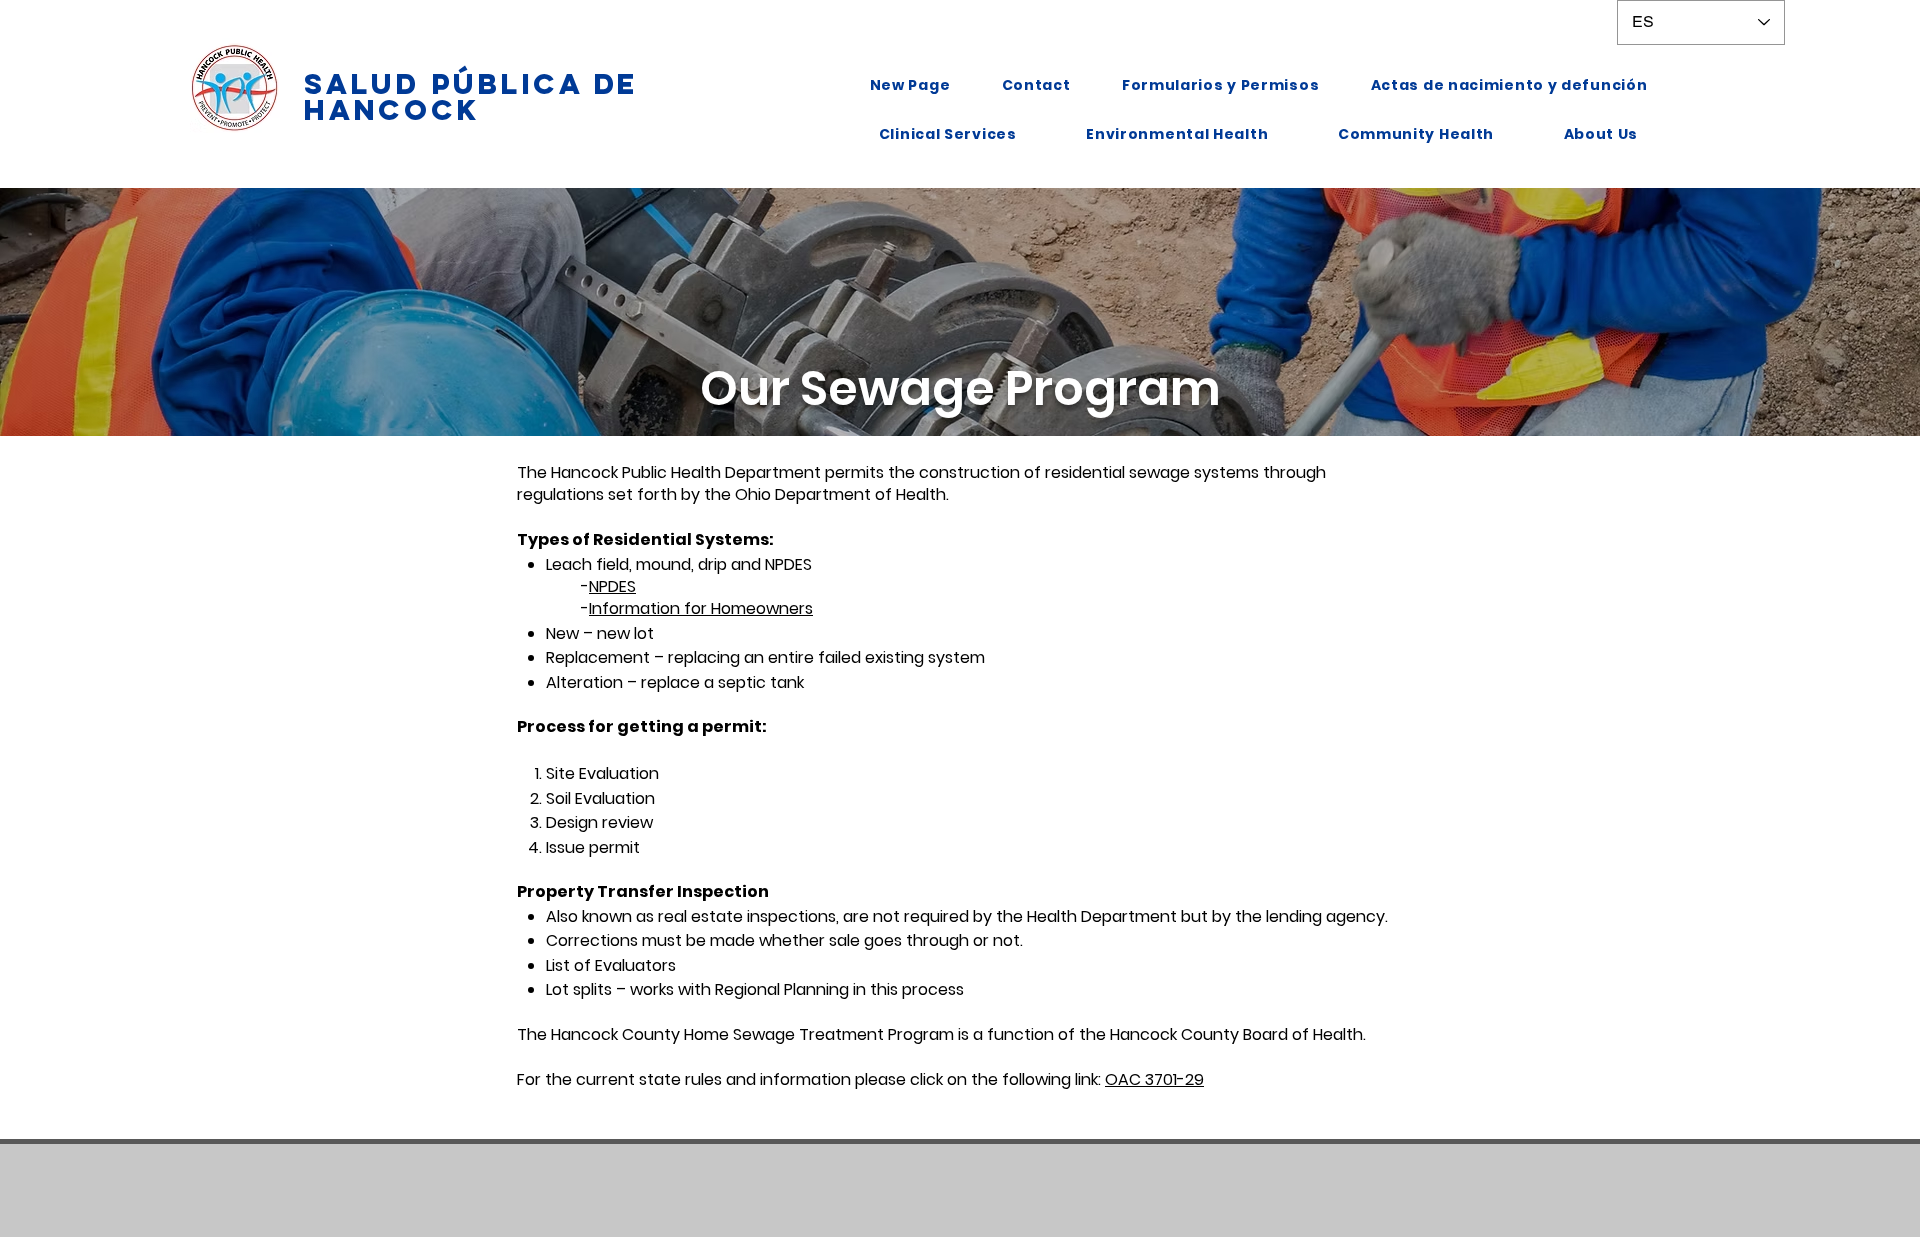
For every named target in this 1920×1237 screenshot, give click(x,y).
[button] (947, 134)
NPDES (612, 586)
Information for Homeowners (701, 608)
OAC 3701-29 (1154, 1079)
